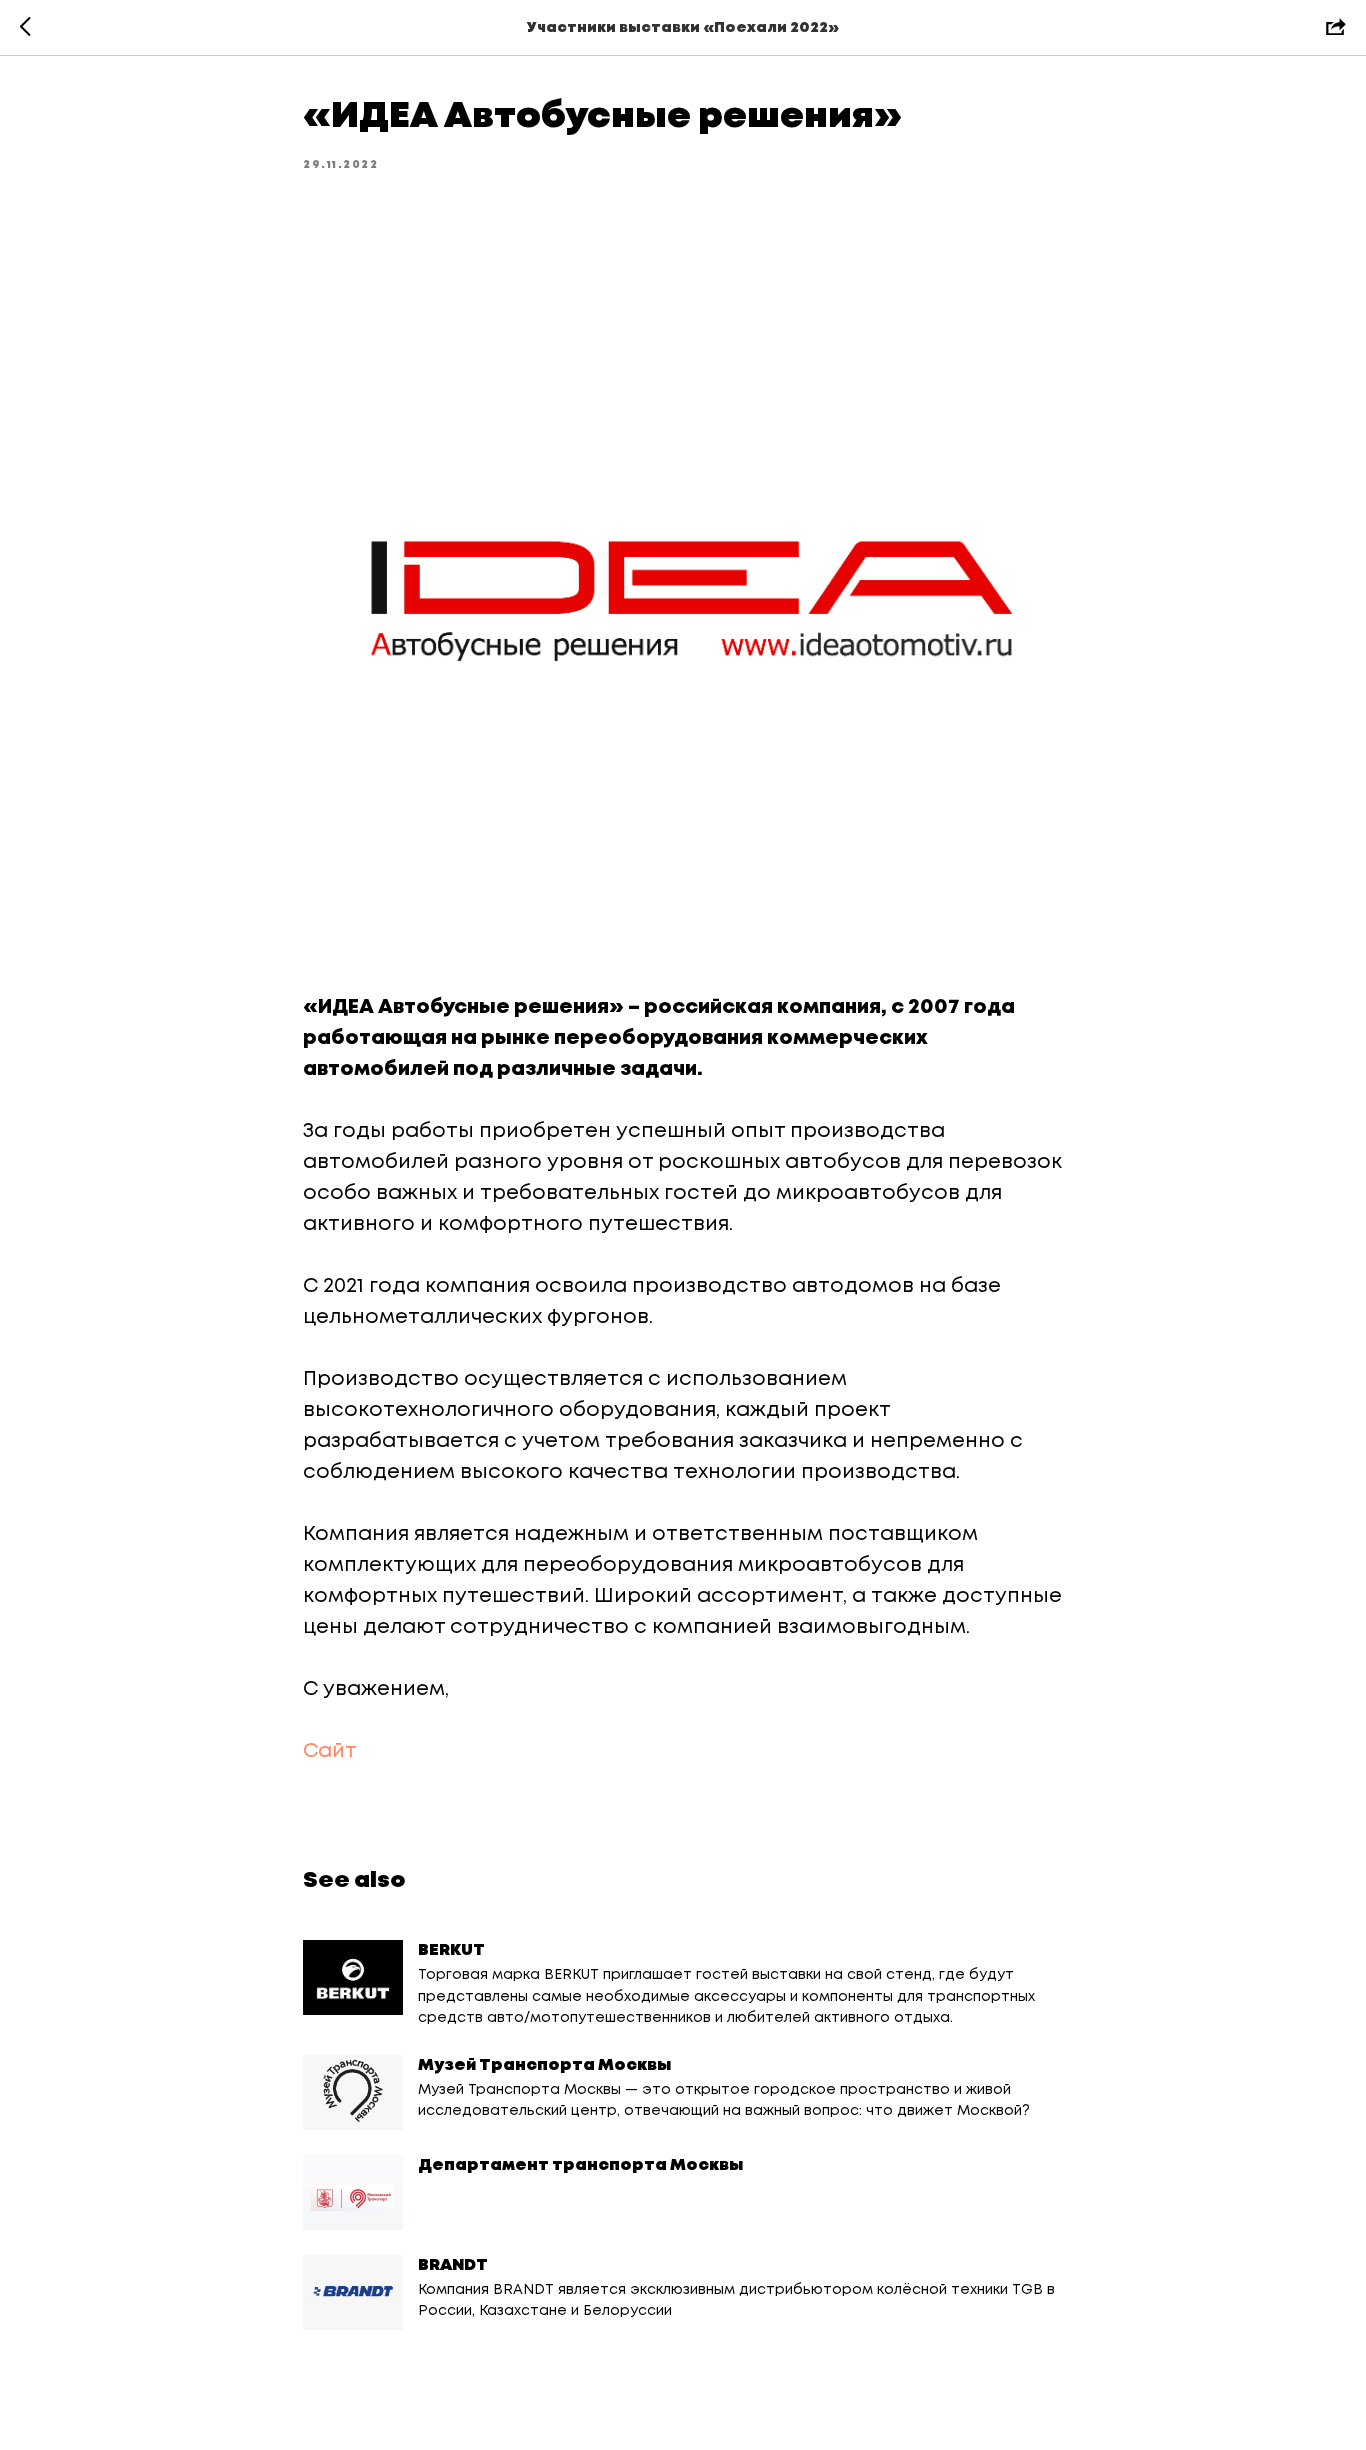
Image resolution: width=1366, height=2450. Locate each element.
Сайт (330, 1751)
